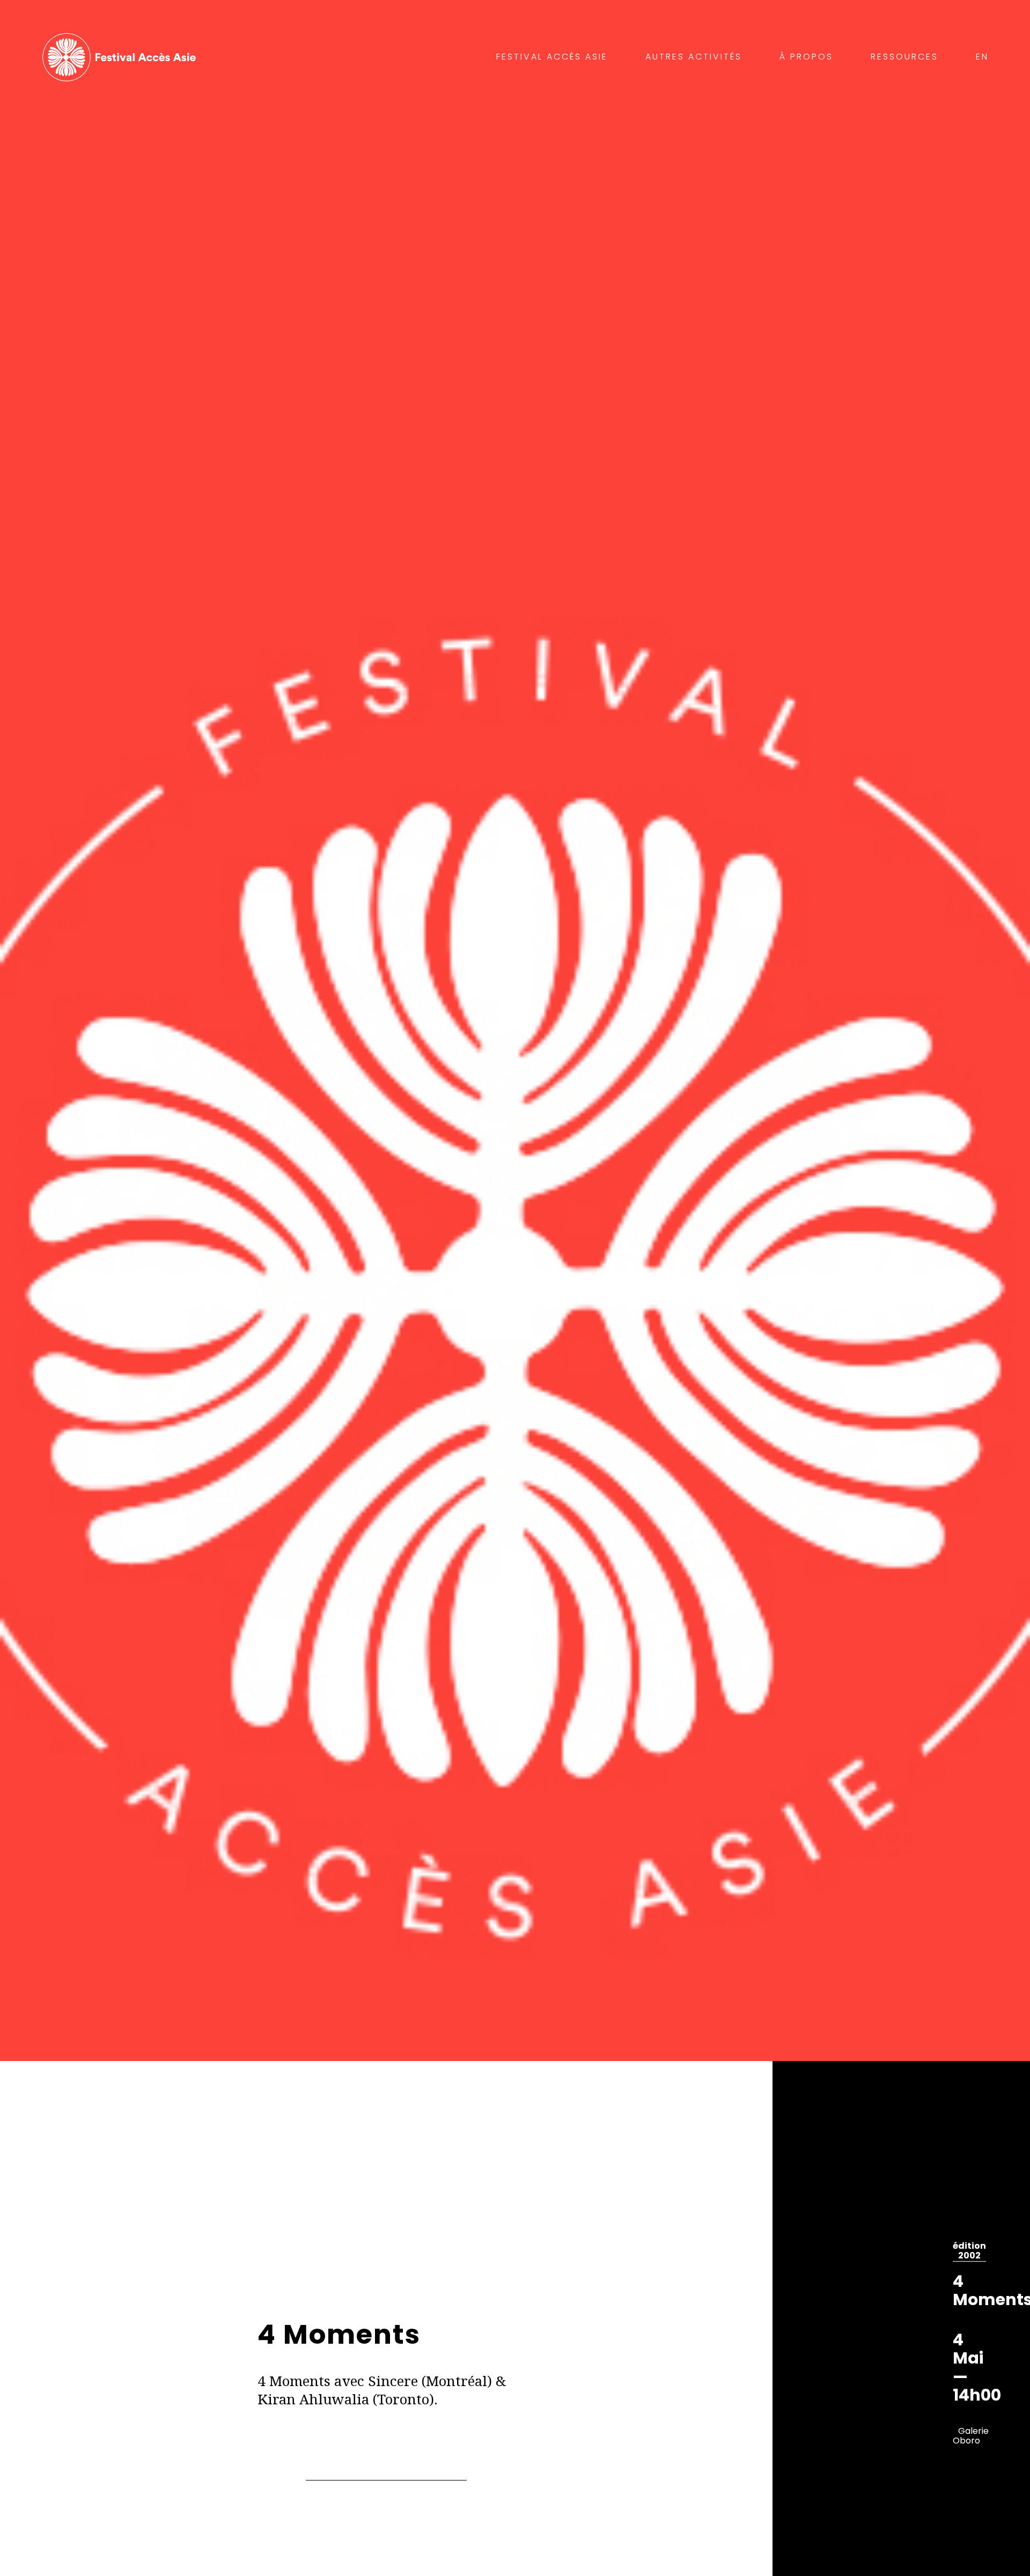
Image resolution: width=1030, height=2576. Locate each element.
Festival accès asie (122, 57)
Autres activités (694, 57)
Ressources (904, 57)
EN (982, 57)
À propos (806, 57)
